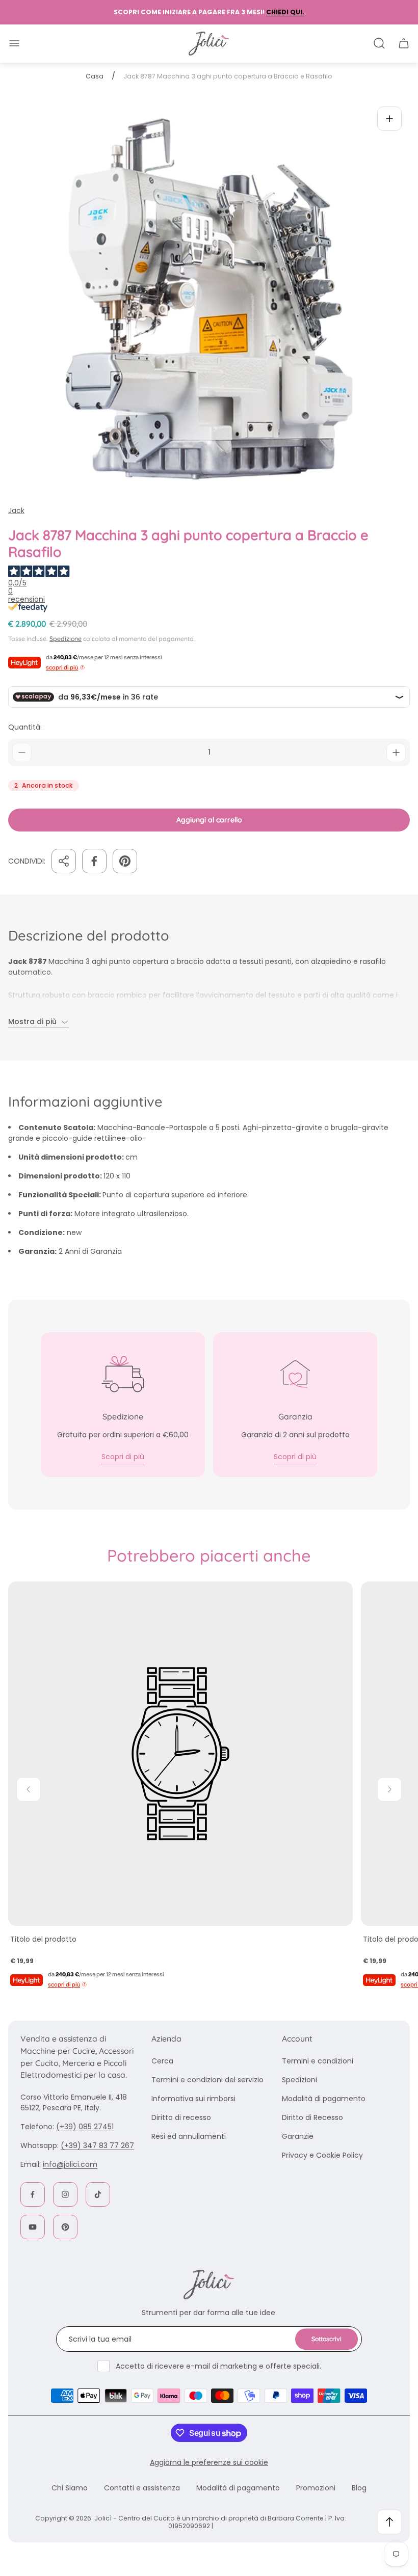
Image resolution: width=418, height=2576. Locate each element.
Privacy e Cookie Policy (322, 2155)
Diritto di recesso (181, 2117)
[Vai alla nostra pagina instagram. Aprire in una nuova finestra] (65, 2194)
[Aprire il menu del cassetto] (14, 43)
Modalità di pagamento (324, 2099)
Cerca (162, 2061)
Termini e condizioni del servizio (207, 2080)
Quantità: (25, 727)
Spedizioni (299, 2080)
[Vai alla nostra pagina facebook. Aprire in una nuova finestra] (33, 2194)
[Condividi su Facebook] (94, 861)
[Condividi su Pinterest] (125, 861)
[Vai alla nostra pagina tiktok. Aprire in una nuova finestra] (98, 2194)
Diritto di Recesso (312, 2117)
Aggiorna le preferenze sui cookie (209, 2462)
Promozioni (316, 2488)
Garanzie (298, 2136)
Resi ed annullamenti (189, 2136)
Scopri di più (123, 1457)
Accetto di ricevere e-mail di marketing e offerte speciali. (218, 2366)
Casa (95, 76)
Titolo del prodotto (43, 1939)
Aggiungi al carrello (209, 820)
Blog (359, 2488)
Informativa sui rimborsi (193, 2099)
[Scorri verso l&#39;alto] (389, 2522)
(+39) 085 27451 (85, 2127)
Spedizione (66, 639)
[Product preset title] (180, 1754)
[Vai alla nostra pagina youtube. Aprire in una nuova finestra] (33, 2227)
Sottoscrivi (326, 2339)
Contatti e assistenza (142, 2488)
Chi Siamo (70, 2488)
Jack (16, 511)
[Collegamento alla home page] (209, 2285)
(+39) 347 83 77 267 (97, 2145)
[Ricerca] (379, 43)
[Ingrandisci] (389, 119)
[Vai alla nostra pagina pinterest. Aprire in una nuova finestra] (65, 2227)
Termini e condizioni (318, 2061)
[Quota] (64, 861)
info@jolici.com (70, 2164)
